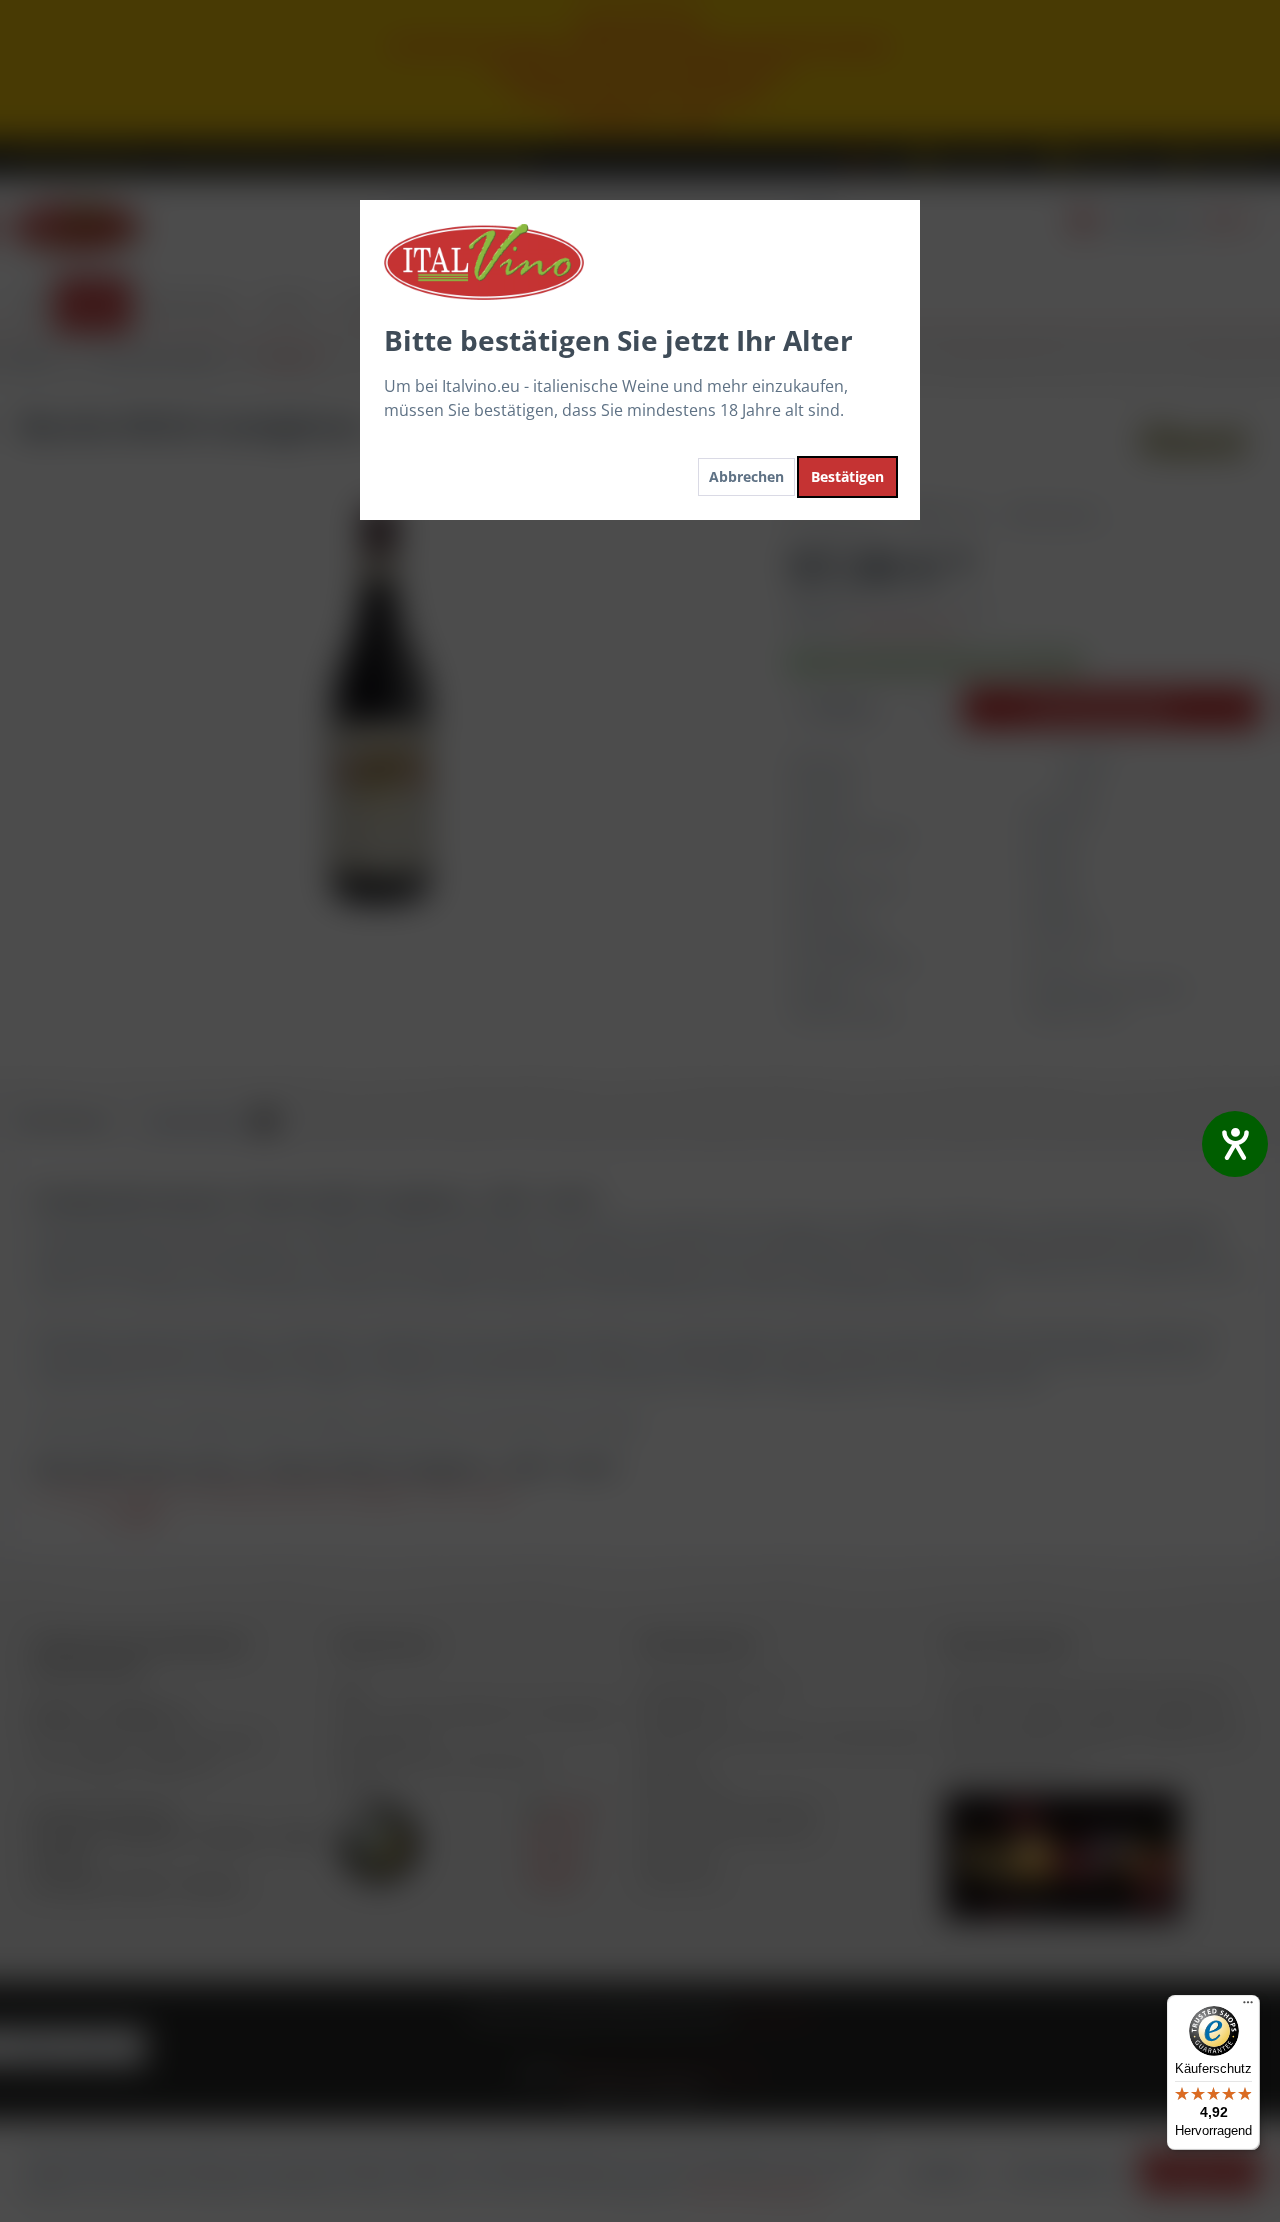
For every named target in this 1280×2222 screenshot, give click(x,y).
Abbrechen (746, 476)
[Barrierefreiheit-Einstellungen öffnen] (1235, 1144)
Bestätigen (847, 476)
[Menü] (1248, 2007)
